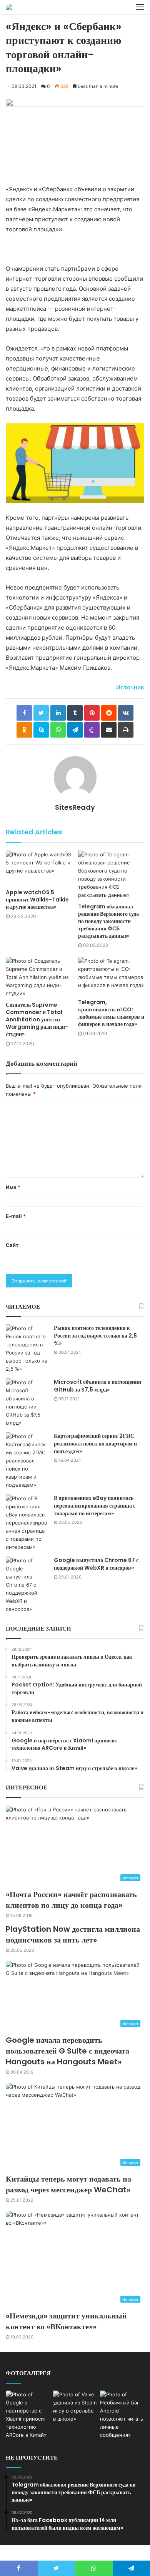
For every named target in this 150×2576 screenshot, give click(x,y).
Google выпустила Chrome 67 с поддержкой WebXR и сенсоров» (96, 1564)
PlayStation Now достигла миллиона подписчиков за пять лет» (73, 1934)
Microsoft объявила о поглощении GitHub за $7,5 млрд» (97, 1386)
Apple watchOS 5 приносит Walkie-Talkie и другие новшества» (37, 900)
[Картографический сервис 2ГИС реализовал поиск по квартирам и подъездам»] (27, 1461)
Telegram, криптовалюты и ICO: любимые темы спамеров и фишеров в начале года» (111, 1013)
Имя (13, 1187)
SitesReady (75, 807)
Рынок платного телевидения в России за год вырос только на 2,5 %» (95, 1335)
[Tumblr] (75, 713)
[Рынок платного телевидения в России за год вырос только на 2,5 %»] (27, 1349)
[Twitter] (41, 713)
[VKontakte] (126, 713)
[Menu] (140, 7)
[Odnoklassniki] (24, 730)
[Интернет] (9, 7)
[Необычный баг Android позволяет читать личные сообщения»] (122, 2415)
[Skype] (41, 730)
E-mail (16, 1216)
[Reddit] (109, 713)
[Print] (126, 730)
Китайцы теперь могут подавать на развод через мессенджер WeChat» (68, 2184)
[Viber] (92, 730)
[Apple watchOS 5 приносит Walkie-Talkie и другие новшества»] (39, 868)
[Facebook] (24, 713)
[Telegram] (75, 730)
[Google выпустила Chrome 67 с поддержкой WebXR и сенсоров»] (27, 1585)
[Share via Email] (109, 730)
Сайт (12, 1245)
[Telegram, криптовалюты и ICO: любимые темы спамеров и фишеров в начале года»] (111, 976)
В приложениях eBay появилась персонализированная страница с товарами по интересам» (95, 1505)
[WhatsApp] (58, 730)
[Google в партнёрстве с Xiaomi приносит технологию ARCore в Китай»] (28, 2415)
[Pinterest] (92, 713)
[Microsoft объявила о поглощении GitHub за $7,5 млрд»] (27, 1403)
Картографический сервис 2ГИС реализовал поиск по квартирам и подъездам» (95, 1443)
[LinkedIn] (58, 713)
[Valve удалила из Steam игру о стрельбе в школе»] (75, 2407)
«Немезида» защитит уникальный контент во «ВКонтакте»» (66, 2321)
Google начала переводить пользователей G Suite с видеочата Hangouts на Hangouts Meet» (67, 2051)
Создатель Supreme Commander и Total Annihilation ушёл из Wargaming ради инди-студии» (37, 1019)
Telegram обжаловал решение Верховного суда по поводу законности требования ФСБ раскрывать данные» (108, 921)
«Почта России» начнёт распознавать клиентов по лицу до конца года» (71, 1900)
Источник (130, 687)
